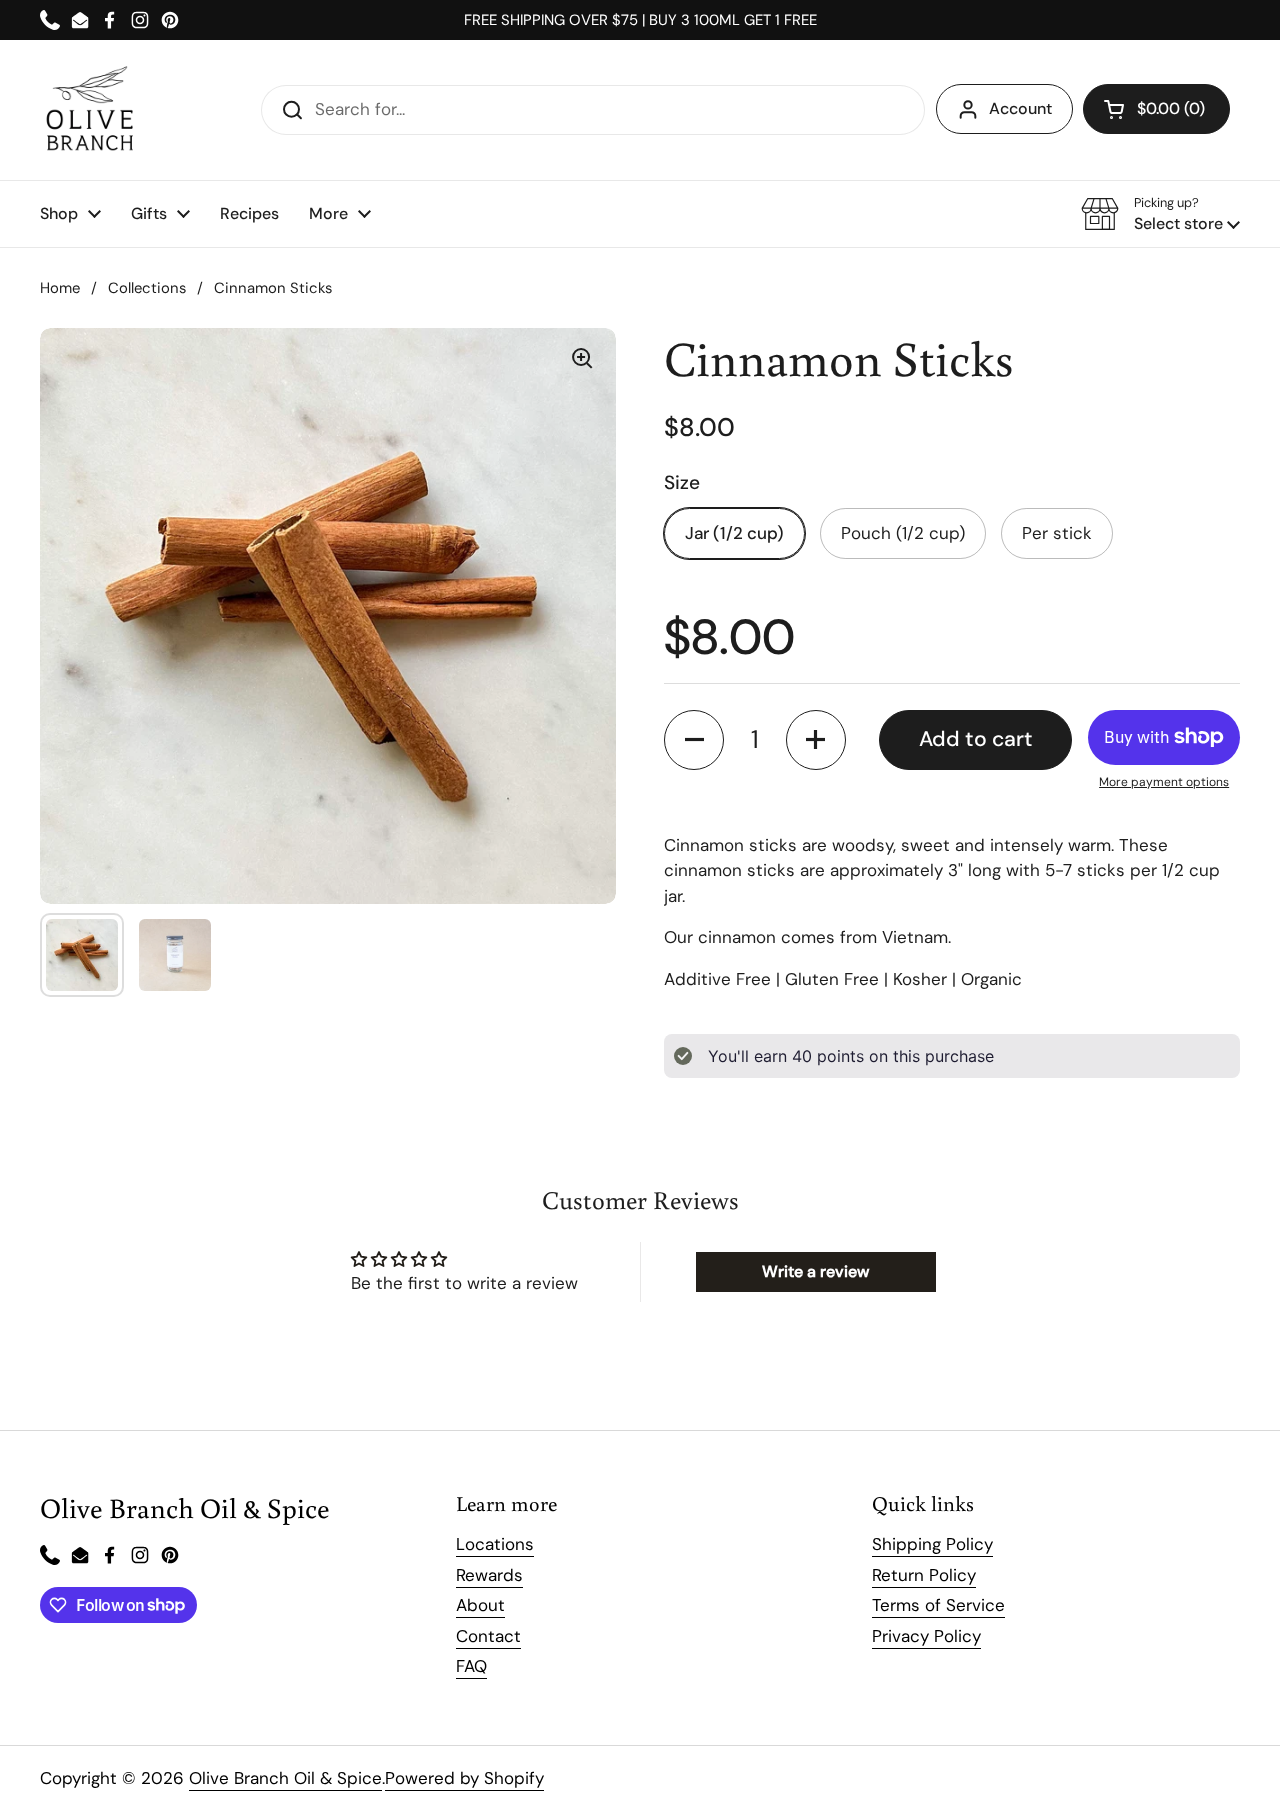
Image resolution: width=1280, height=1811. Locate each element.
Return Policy (924, 1575)
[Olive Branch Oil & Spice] (90, 110)
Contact (488, 1636)
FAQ (471, 1666)
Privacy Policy (926, 1636)
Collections (147, 288)
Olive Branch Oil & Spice (285, 1778)
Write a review (815, 1271)
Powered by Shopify (464, 1778)
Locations (495, 1544)
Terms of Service (938, 1605)
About (480, 1605)
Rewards (489, 1575)
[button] (1156, 109)
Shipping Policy (932, 1544)
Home (60, 288)
